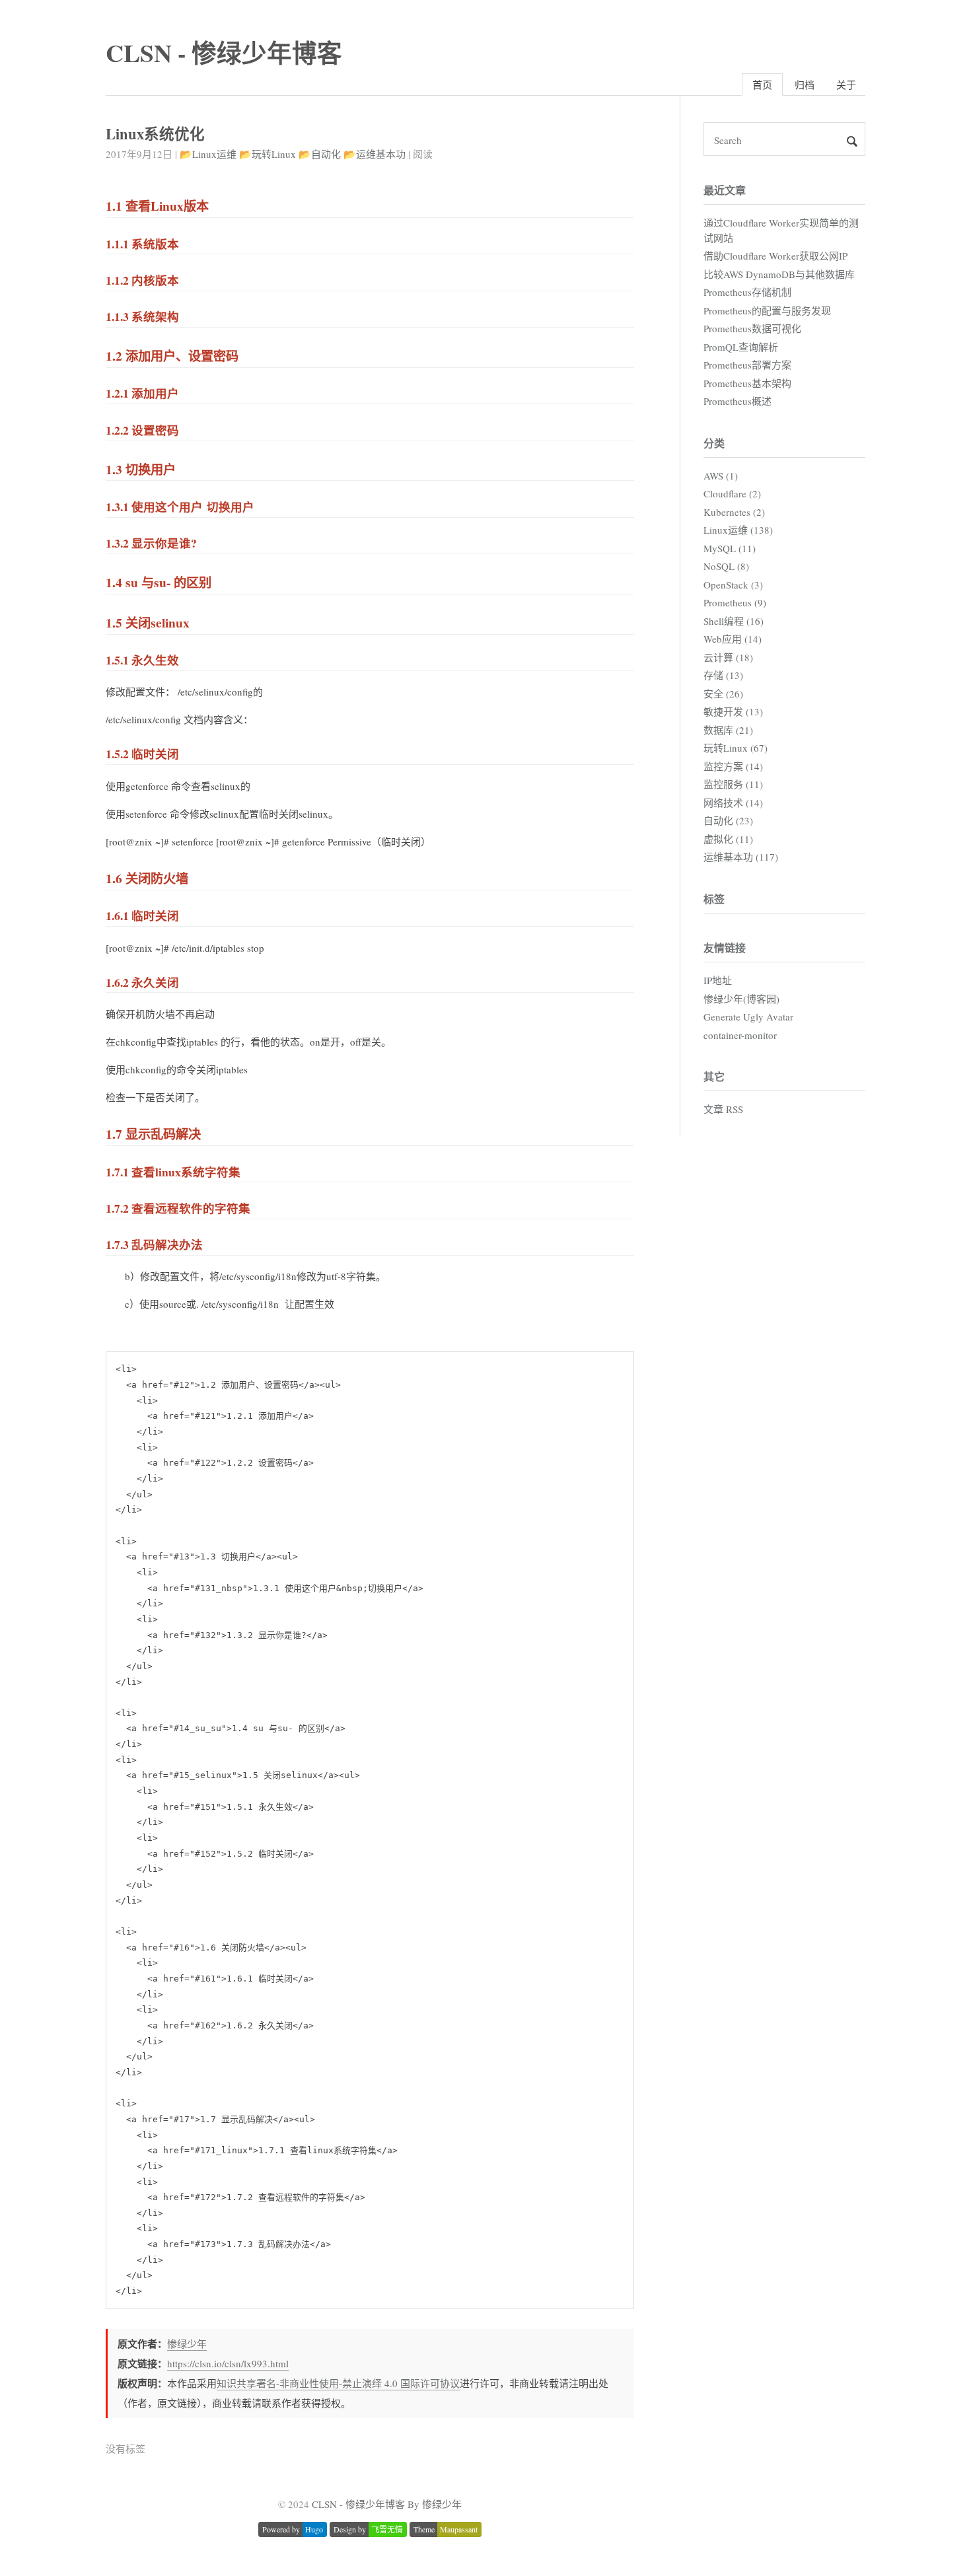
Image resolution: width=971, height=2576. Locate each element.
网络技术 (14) (733, 803)
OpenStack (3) (733, 585)
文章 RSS (723, 1109)
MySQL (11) (730, 548)
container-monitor (740, 1035)
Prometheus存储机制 (747, 292)
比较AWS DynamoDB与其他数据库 (779, 274)
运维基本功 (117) (741, 857)
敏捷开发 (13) (733, 711)
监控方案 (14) (733, 766)
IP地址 (718, 980)
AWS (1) (721, 476)
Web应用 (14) (733, 639)
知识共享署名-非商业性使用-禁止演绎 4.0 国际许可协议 (338, 2383)
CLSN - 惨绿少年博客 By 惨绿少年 (387, 2504)
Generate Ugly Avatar (748, 1017)
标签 (714, 899)
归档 (805, 85)
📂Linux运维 (208, 154)
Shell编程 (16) (734, 621)
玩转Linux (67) (736, 748)
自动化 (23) (728, 820)
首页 (762, 85)
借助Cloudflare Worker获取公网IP (775, 256)
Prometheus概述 (737, 401)
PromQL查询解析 (741, 347)
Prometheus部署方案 (747, 365)
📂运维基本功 (375, 154)
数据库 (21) (728, 730)
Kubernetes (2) (734, 512)
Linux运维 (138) (738, 530)
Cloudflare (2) (732, 493)
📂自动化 (320, 154)
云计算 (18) (728, 657)
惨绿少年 (187, 2343)
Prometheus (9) (735, 602)
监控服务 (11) (733, 784)
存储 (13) (723, 675)
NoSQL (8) (726, 566)
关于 (846, 85)
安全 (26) (723, 694)
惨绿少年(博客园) (741, 999)
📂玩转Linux (268, 154)
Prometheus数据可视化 (752, 328)
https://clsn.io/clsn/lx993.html (228, 2363)
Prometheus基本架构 (747, 383)
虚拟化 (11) (728, 839)
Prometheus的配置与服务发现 (767, 310)
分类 (714, 443)
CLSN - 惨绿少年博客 (224, 53)
